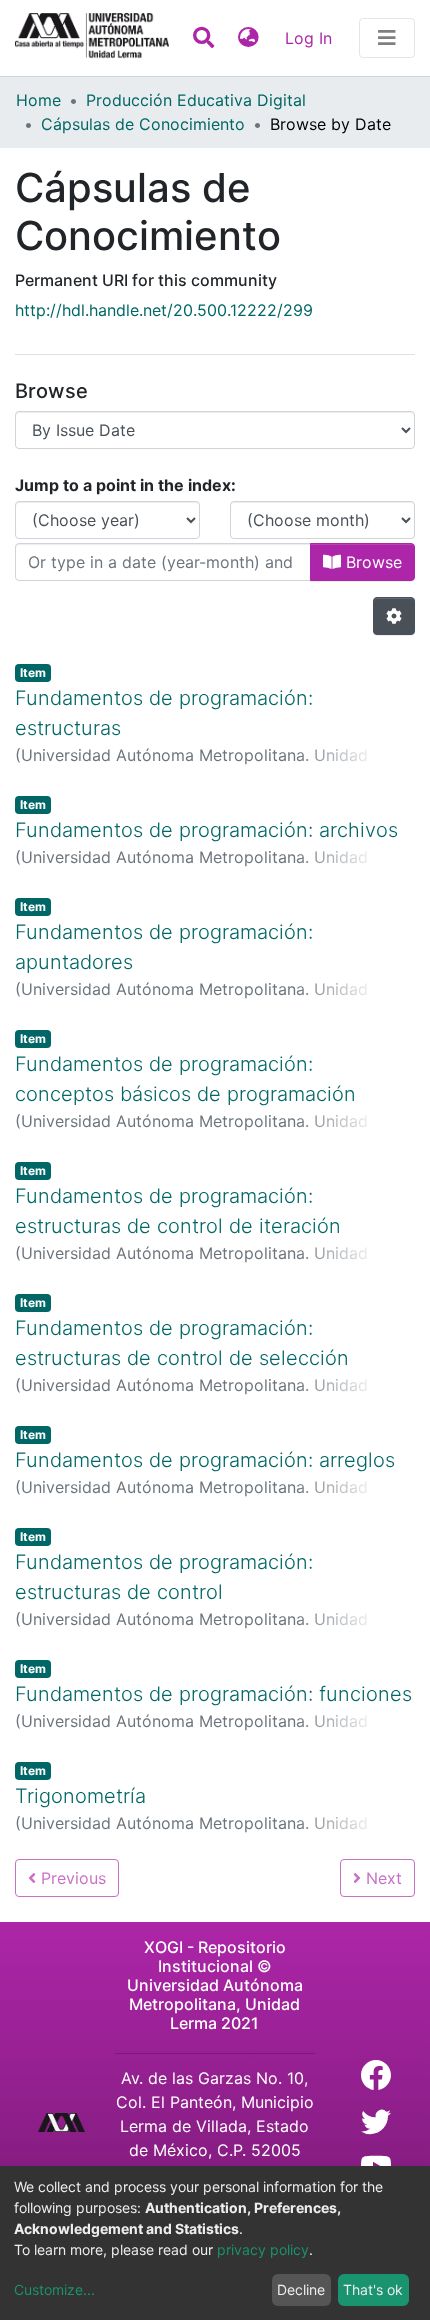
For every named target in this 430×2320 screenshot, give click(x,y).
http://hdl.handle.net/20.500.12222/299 (164, 310)
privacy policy (263, 2249)
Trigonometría (80, 1796)
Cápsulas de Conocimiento (143, 124)
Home (38, 100)
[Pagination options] (394, 616)
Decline (301, 2289)
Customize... (54, 2289)
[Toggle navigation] (387, 38)
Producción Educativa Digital (196, 100)
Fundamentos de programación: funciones (213, 1694)
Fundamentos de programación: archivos (206, 830)
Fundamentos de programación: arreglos (205, 1460)
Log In (310, 38)
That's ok (373, 2289)
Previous (71, 1878)
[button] (248, 38)
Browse (371, 562)
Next (381, 1878)
